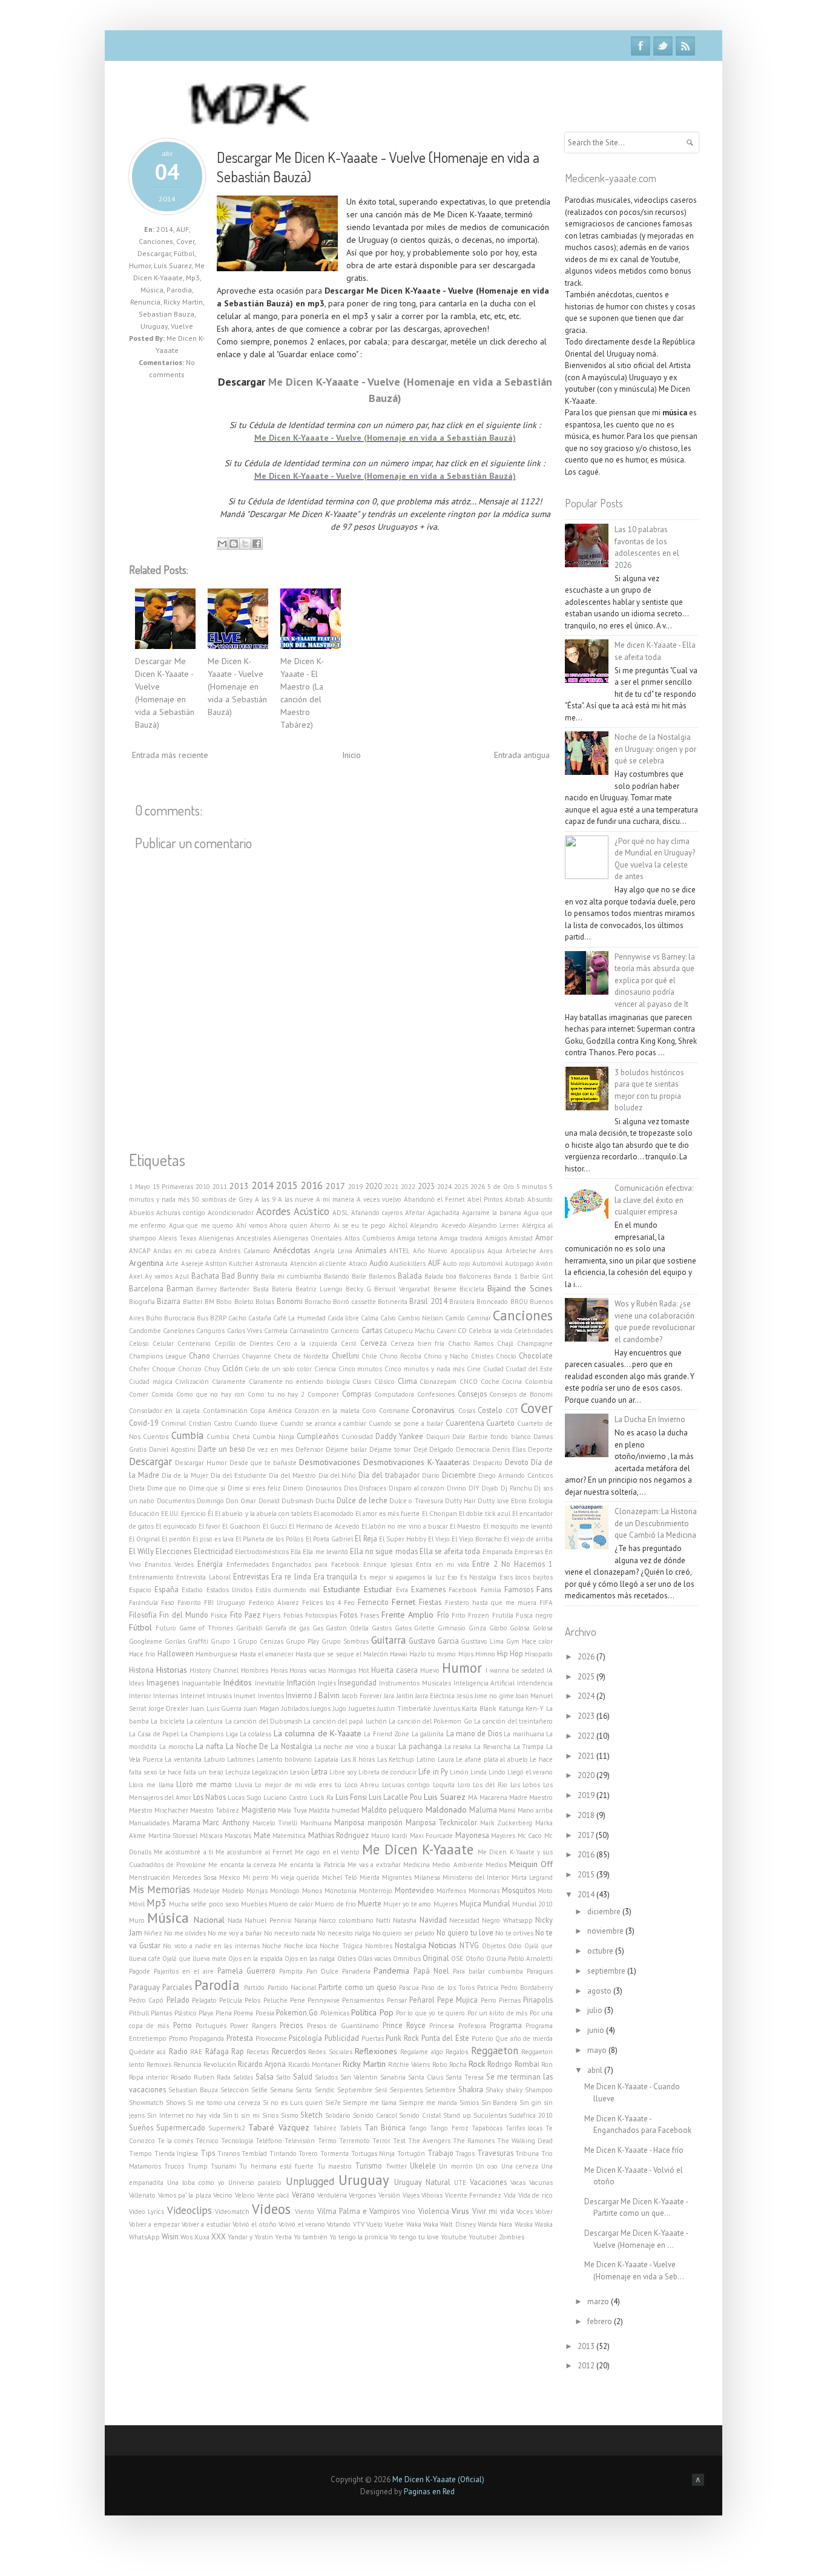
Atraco (358, 1263)
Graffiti (198, 1641)
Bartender (235, 1289)
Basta (261, 1289)
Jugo (340, 1708)
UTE (460, 2182)
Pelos (252, 2000)
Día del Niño (338, 1475)
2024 (444, 1187)
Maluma (483, 1810)
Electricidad (213, 1551)
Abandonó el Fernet (434, 1199)
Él (210, 1514)
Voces (525, 2212)
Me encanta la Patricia (311, 1865)
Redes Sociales (330, 2052)
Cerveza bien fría (418, 1343)
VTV (359, 2224)
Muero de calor (291, 1904)
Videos (271, 2209)
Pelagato (204, 2000)
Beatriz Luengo (319, 1289)
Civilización (192, 1382)
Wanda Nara (495, 2224)
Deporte (540, 1449)
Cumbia (187, 1435)
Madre (518, 1797)
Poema (243, 2013)
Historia (141, 1670)
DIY (474, 1488)
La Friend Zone (387, 1734)
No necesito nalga (344, 1933)
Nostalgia (410, 1945)
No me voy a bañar (235, 1933)
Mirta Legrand (532, 1877)
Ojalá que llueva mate (194, 1958)
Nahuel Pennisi (268, 1920)
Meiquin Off (531, 1864)
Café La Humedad (299, 1318)
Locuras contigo (406, 1785)
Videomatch (232, 2212)
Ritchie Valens (409, 2064)
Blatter (193, 1302)
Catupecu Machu (409, 1331)
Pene (298, 2000)
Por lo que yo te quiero (430, 2013)
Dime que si (207, 1488)
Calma (370, 1318)
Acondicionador (231, 1213)
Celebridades (533, 1331)
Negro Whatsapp (507, 1920)
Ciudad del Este (529, 1369)
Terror (381, 2141)
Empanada (498, 1552)
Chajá (505, 1343)
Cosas (467, 1411)
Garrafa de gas (287, 1628)
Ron (547, 2064)
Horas (279, 1670)
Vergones (362, 2195)
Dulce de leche (362, 1500)
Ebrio (519, 1501)
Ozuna (496, 1958)
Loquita (444, 1785)
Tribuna (527, 2153)
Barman (180, 1288)
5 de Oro (501, 1187)
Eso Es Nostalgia (472, 1577)
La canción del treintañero (513, 1721)
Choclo (506, 1356)
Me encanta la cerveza (242, 1865)
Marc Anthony (226, 1822)
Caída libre (343, 1318)
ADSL (341, 1213)
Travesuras (495, 2153)
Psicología (305, 2038)
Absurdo (540, 1199)
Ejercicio (193, 1514)
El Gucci (275, 1526)
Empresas (529, 1552)
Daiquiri (438, 1437)
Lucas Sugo (245, 1797)
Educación (144, 1514)
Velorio (245, 2195)
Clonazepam (438, 1382)
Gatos (403, 1628)
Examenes (428, 1589)
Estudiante (342, 1589)
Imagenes (163, 1682)
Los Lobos (526, 1785)
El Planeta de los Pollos (269, 1539)
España (166, 1589)
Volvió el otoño (255, 2224)
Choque (164, 1369)
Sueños (141, 2127)
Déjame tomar (390, 1449)
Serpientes (406, 2090)
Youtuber (483, 2237)
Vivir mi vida (493, 2211)
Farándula (143, 1603)
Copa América (271, 1411)
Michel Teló (340, 1877)
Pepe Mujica (457, 2000)
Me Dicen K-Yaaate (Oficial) (438, 2479)
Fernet (404, 1602)
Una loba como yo (196, 2182)
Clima (407, 1381)
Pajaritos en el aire (184, 1971)
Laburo (215, 1759)
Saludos (326, 2077)
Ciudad (493, 1369)
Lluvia (244, 1785)
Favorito (189, 1603)
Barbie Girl (536, 1276)
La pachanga (420, 1746)
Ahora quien (288, 1225)
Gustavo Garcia (434, 1641)
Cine (474, 1369)
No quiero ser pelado (404, 1933)
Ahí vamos (252, 1225)
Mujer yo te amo (407, 1904)
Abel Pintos (485, 1199)
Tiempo (140, 2153)
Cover (185, 241)
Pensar (397, 2000)
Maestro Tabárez (215, 1810)
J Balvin (327, 1695)
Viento (305, 2212)
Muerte (370, 1903)
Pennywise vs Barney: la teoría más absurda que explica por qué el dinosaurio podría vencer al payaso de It (655, 980)
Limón (459, 1772)
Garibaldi (249, 1628)
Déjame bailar (346, 1449)
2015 (287, 1185)
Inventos (271, 1696)
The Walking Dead (525, 2141)
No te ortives (514, 1933)
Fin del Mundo (184, 1615)
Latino (426, 1759)
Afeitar (415, 1213)
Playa (206, 2013)
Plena (224, 2013)
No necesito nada (290, 1933)
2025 (461, 1187)
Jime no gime (494, 1696)
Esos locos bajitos (526, 1577)
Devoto (517, 1462)
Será (381, 2090)
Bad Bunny (240, 1276)
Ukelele (423, 2166)
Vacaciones (488, 2182)
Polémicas (335, 2013)
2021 (391, 1187)
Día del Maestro (292, 1475)
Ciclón (232, 1368)
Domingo (210, 1501)
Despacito (488, 1463)
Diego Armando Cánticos (516, 1475)
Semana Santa (291, 2090)
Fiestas (430, 1602)
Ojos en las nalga (310, 1958)
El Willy (141, 1551)
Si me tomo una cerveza (224, 2103)
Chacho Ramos (471, 1343)
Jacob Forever (362, 1696)
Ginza (477, 1628)
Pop (387, 2012)
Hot (364, 1670)
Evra (402, 1590)
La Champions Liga (209, 1734)
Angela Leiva (333, 1251)
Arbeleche (521, 1251)
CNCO (469, 1382)
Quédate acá (147, 2052)
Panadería (356, 1971)
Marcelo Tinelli (275, 1823)
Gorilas (175, 1641)
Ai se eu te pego (360, 1225)
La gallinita (428, 1734)
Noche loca (301, 1946)
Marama (186, 1822)
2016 (312, 1185)
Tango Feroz (449, 2128)
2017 (335, 1186)
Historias (172, 1670)
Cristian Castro (210, 1423)
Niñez (153, 1933)
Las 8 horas (358, 1759)
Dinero (293, 1488)
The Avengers (429, 2141)
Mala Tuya (292, 1810)
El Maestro (465, 1526)
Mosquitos (519, 1890)
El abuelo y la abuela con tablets (263, 1514)
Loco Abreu (362, 1785)
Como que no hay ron (210, 1394)
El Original (144, 1539)
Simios (469, 2103)
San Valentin (359, 2077)
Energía (210, 1564)
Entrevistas (251, 1576)
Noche (272, 1946)
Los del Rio (490, 1785)
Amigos (496, 1238)
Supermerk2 (227, 2128)
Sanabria (393, 2077)
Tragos (465, 2153)
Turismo (368, 2166)
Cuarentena (465, 1423)
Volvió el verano (302, 2224)
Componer (323, 1394)
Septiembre (355, 2090)
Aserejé (192, 1263)
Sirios (270, 2115)
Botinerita (393, 1302)
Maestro (541, 1797)
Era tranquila (335, 1576)
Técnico (207, 2141)
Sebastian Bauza (166, 314)
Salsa (265, 2077)
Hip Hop (510, 1653)
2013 (239, 1186)
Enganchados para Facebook (316, 1564)
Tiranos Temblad (242, 2153)
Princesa (442, 2026)
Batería (282, 1289)
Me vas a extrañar (374, 1865)
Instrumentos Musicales (415, 1683)
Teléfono (269, 2141)
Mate (262, 1835)
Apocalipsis (467, 1251)
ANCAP (140, 1251)
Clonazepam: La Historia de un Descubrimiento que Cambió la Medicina (656, 1523)
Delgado (441, 1449)
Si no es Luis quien (293, 2103)
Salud (303, 2077)
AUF (183, 229)
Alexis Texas (177, 1238)
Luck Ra (322, 1797)
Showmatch (146, 2103)
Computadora (394, 1394)
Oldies (347, 1958)
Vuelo (374, 2224)
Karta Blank (479, 1708)
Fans (545, 1589)
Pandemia (391, 1971)
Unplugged (310, 2181)
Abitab (515, 1199)
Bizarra (169, 1301)
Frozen (479, 1615)
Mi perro (256, 1877)
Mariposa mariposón (368, 1822)
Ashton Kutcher (229, 1263)
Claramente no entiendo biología (299, 1382)
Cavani (446, 1331)
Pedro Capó (146, 2000)
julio (596, 2010)
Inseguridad (357, 1682)
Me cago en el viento (327, 1852)
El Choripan (440, 1514)
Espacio (140, 1590)
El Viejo (439, 1539)
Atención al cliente (318, 1263)
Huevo (430, 1670)
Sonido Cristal (420, 2115)
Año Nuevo (430, 1251)
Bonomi (290, 1301)
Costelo (490, 1410)
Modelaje (206, 1891)
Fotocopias (321, 1615)
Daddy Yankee (399, 1436)
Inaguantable (201, 1683)
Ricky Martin (183, 302)
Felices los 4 (321, 1603)
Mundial (497, 1903)
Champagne (535, 1343)
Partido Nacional (292, 1988)
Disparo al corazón (417, 1488)
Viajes (411, 2195)
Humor (140, 265)
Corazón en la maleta (327, 1411)
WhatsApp (144, 2237)
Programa (506, 2025)
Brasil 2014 (428, 1301)
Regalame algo (421, 2052)
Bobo (224, 1302)
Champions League (158, 1356)
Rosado (181, 2077)
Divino (456, 1488)
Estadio (192, 1590)
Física (219, 1615)
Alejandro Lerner (494, 1225)
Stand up (457, 2115)
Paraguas (540, 1971)
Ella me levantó (325, 1552)
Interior (140, 1696)
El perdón (176, 1539)
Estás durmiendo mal (288, 1590)
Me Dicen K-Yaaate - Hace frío (634, 2150)
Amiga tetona (417, 1238)
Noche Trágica (341, 1946)
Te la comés (175, 2141)
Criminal (173, 1423)
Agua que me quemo (201, 1225)
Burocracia (180, 1318)
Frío (443, 1615)
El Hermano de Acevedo (324, 1526)
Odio (515, 1946)
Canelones (179, 1331)
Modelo (233, 1891)
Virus (460, 2211)
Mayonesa (472, 1835)
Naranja (305, 1920)
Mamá (507, 1810)
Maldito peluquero (392, 1810)
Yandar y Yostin (250, 2237)
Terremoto (354, 2141)
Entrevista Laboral (203, 1577)
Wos (186, 2237)
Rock (477, 2064)
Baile (359, 1276)
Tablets (351, 2128)
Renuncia (145, 302)
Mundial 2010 (532, 1904)
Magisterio (259, 1810)
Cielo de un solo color (278, 1369)
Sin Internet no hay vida (184, 2115)
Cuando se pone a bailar (406, 1423)
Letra (319, 1771)
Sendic (325, 2090)
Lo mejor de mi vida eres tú (298, 1785)
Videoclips (189, 2210)
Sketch (311, 2115)
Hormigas (342, 1670)
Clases (362, 1382)
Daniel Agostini (172, 1449)
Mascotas (238, 1836)
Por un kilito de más (498, 2013)
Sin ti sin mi (241, 2115)
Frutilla (503, 1615)
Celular (163, 1343)
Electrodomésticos (262, 1552)
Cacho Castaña (250, 1318)
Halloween (176, 1653)
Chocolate (536, 1356)
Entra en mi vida (443, 1564)
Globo (498, 1628)
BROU (519, 1302)
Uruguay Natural (422, 2182)
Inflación (301, 1682)
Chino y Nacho (446, 1356)
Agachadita (443, 1213)
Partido (254, 1988)
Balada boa (440, 1276)
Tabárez (325, 2128)
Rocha (458, 2064)
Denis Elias (509, 1449)
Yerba (283, 2237)
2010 (203, 1187)
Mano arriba (535, 1810)
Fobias (293, 1615)
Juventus (447, 1708)
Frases (370, 1615)
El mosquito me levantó (518, 1526)
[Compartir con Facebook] (257, 544)
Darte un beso (222, 1449)
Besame (445, 1289)
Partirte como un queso (357, 1987)
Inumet (245, 1696)
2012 (587, 2366)
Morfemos (451, 1891)
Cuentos (156, 1437)
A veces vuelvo (379, 1199)
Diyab (490, 1488)
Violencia (434, 2211)
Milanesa (427, 1877)
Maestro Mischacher (159, 1810)
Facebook (641, 46)
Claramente (229, 1382)
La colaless (255, 1734)
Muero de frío (335, 1904)
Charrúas (226, 1356)
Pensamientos (363, 2000)
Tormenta (334, 2153)
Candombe (145, 1331)
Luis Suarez (173, 265)
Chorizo (190, 1369)
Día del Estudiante (239, 1475)
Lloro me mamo (204, 1784)
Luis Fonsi (351, 1797)
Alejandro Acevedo (438, 1225)
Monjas (257, 1891)
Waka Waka (422, 2224)
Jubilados (295, 1708)
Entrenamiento (151, 1577)
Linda (479, 1772)
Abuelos (141, 1213)
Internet (193, 1696)
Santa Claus (426, 2077)
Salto (283, 2077)
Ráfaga (217, 2051)
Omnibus (407, 1958)
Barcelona (146, 1288)
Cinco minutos (361, 1369)
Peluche (275, 2000)
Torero (308, 2153)
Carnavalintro (309, 1331)
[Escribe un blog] (234, 544)
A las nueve (296, 1199)
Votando (339, 2224)
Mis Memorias (160, 1889)
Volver (544, 2212)
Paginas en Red (429, 2492)
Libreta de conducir (387, 1772)
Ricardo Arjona (262, 2064)
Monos (312, 1891)
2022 (408, 1187)
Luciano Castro (285, 1797)
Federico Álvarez (274, 1603)
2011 (220, 1187)
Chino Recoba (400, 1356)
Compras (357, 1394)
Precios (291, 2025)
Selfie (259, 2090)
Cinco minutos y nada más (424, 1369)
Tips (208, 2153)
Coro (369, 1411)
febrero (601, 2321)
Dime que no (167, 1488)
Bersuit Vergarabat (402, 1289)
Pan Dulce (322, 1971)
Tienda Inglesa (176, 2153)
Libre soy (343, 1772)
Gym (513, 1641)
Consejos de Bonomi (521, 1394)
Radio (178, 2051)
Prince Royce (404, 2025)
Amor (544, 1237)
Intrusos (219, 1696)
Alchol (398, 1225)
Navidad (433, 1920)
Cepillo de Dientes (244, 1343)
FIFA (546, 1603)
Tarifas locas (524, 2128)
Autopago (519, 1263)
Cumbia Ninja (273, 1437)
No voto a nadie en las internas (211, 1946)
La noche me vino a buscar (356, 1747)
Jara (389, 1696)
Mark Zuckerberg (506, 1823)
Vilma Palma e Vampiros (359, 2211)
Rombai (527, 2064)
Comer (139, 1394)
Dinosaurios (324, 1488)
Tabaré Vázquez (278, 2127)
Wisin (170, 2236)
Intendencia (535, 1683)
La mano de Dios (474, 1733)
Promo (178, 2038)
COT (512, 1411)
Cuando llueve (256, 1423)
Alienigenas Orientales (307, 1238)
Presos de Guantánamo (343, 2026)
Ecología (541, 1501)
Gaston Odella (347, 1628)
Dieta (137, 1488)
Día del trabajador (389, 1475)
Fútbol (184, 253)
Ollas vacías (374, 1958)
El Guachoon (241, 1526)
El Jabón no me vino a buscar (405, 1526)
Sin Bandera (499, 2103)
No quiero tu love (465, 1932)
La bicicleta (167, 1721)
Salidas (243, 2077)
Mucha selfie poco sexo (204, 1904)
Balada (410, 1276)
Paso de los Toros (448, 1988)
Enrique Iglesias (388, 1564)
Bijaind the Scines (520, 1288)
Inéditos (237, 1682)
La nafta (209, 1746)
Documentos (176, 1501)
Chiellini (345, 1356)
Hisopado (539, 1654)
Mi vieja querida (295, 1877)
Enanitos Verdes (169, 1564)
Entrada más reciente (170, 755)
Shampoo (539, 2090)
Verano (303, 2195)
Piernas (510, 2000)
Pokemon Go (297, 2012)
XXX (219, 2236)
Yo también (311, 2237)
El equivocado (176, 1526)
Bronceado (492, 1302)
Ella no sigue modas (384, 1551)
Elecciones (173, 1551)
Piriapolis (538, 2000)
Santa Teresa (465, 2077)
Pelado (178, 2000)
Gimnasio (452, 1628)
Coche (490, 1382)
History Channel (214, 1670)
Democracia (473, 1449)
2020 (374, 1186)
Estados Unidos (229, 1590)
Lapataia (326, 1759)
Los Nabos (209, 1797)
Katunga (511, 1708)
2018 (587, 1815)
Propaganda (207, 2038)
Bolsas (265, 1302)
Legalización (270, 1772)
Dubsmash (298, 1501)
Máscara (211, 1836)
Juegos (321, 1708)
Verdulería (332, 2195)
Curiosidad (357, 1437)
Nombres (379, 1946)
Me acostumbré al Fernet (254, 1852)
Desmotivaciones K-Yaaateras (417, 1462)
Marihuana (316, 1823)
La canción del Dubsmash (264, 1721)
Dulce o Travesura (416, 1501)
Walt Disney (458, 2224)
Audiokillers (408, 1263)
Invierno (299, 1695)
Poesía (265, 2013)
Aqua (495, 1251)
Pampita (291, 1971)
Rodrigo (500, 2064)
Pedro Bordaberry (527, 1988)
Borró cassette (354, 1302)
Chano (199, 1356)
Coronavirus (433, 1410)
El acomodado (334, 1514)
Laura (446, 1759)
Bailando (337, 1276)
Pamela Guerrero (246, 1971)
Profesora (472, 2026)
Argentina (146, 1263)
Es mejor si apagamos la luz (402, 1577)
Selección (235, 2090)
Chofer (139, 1369)
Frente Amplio (407, 1615)
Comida (162, 1394)
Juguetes (362, 1708)
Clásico (384, 1382)
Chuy (212, 1369)
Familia (491, 1590)
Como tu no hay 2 (276, 1394)
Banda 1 (506, 1276)
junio (597, 2030)
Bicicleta (472, 1289)
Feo (349, 1603)
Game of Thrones (206, 1628)
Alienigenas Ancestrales (235, 1238)
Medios (496, 1865)
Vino (409, 2212)
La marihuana (524, 1734)
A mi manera (335, 1199)
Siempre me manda (428, 2103)
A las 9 (265, 1199)
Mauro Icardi (390, 1836)
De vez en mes (270, 1449)
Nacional (209, 1920)
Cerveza (374, 1343)
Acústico (311, 1211)
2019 (355, 1187)
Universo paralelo (255, 2182)
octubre (601, 1951)
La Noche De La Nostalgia (269, 1746)
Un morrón (456, 2166)
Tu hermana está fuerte (276, 2166)
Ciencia (325, 1369)
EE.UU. (170, 1514)
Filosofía (143, 1615)
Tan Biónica (385, 2127)
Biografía (142, 1302)
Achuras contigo (181, 1213)
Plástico (186, 2013)
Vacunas (541, 2182)
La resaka (458, 1747)
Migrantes (397, 1877)
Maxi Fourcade (432, 1836)
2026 (478, 1187)
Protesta (240, 2038)
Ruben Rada (212, 2077)
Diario (431, 1475)
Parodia (179, 290)
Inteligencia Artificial (484, 1683)
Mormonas (484, 1891)
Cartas (372, 1330)
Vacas (518, 2182)
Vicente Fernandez (473, 2195)
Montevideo (414, 1890)
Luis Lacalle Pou (395, 1797)
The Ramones (474, 2141)
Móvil (137, 1904)
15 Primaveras (173, 1187)
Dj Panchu (516, 1488)
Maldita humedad (334, 1810)
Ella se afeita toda (450, 1551)
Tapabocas (487, 2128)
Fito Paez (245, 1615)
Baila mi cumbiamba (291, 1276)
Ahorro (320, 1225)
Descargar (154, 253)
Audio (379, 1263)
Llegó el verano (530, 1772)
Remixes (159, 2064)
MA (473, 1797)
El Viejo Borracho (477, 1539)
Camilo (455, 1318)
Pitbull (139, 2013)
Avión (544, 1263)
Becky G (358, 1289)
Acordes (273, 1211)
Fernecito (373, 1602)
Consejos (472, 1394)
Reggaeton (495, 2051)
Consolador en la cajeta (164, 1411)
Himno (485, 1654)
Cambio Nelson (420, 1318)
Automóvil (487, 1263)
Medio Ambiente (457, 1865)
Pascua (409, 1988)
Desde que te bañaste (263, 1463)
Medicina (417, 1865)
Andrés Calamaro (245, 1251)
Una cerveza (520, 2166)
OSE (457, 1958)
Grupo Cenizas (261, 1641)
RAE (196, 2052)
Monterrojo (376, 1891)
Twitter (663, 46)
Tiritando (283, 2153)
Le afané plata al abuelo (492, 1759)
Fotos (348, 1615)
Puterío (483, 2038)
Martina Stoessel (173, 1836)
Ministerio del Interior (476, 1877)
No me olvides (185, 1933)
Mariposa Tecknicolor (442, 1822)
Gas (318, 1628)
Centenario (194, 1343)
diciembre (605, 1912)
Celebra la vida (490, 1331)
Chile (369, 1356)
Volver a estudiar (206, 2224)
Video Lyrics (147, 2212)
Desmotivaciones (330, 1462)
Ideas (137, 1683)
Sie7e (333, 2103)
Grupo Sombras (345, 1641)
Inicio (351, 755)
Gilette (424, 1628)
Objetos (494, 1946)
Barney (206, 1289)
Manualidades (149, 1823)
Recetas (258, 2052)
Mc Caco (530, 1836)
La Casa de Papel (154, 1734)
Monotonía (341, 1891)
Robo (440, 2064)
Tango (418, 2128)
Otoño (475, 1958)
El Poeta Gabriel (329, 1539)
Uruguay (154, 326)
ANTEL (400, 1251)
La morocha (176, 1747)
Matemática (289, 1836)
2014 (165, 229)
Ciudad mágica (151, 1382)
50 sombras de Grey (222, 1199)
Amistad (521, 1238)
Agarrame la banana (492, 1213)
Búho (154, 1318)
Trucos (174, 2166)
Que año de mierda (524, 2038)
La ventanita (183, 1759)
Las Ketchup (396, 1759)
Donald (269, 1501)
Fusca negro (534, 1615)
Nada (235, 1920)
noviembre (606, 1931)
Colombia (539, 1382)
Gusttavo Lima (482, 1641)
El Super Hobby (403, 1539)
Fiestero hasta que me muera (491, 1603)
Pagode (140, 1971)
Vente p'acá (274, 2195)
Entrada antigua (522, 755)
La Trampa (529, 1747)
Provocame (271, 2038)
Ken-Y (535, 1708)
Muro (137, 1920)
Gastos (382, 1628)
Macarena (493, 1797)
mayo (598, 2050)
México (230, 1877)
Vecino (223, 2195)
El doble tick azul (485, 1514)
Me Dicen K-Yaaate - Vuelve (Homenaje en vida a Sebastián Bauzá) (385, 438)
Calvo (388, 1318)
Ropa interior (149, 2077)
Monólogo (285, 1891)
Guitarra (388, 1640)
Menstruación (150, 1877)
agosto (600, 1991)
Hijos (466, 1654)
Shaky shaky (504, 2090)
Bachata (205, 1276)
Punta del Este (445, 2038)
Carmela (276, 1331)
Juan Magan (262, 1708)
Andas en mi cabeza (185, 1251)
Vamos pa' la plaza (185, 2195)
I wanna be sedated (515, 1670)
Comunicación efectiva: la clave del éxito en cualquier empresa (654, 1200)
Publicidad (342, 2038)
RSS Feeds (685, 46)
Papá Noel (431, 1971)
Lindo (497, 1772)
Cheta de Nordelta (301, 1356)
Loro (464, 1785)
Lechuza (238, 1772)
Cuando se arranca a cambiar (323, 1423)
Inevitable (270, 1683)
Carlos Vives (245, 1331)
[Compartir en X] (245, 544)
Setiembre (440, 2090)
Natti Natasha (396, 1920)
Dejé (420, 1449)
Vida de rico (535, 2195)
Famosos (519, 1589)
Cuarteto (500, 1423)
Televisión (300, 2141)
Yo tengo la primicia (359, 2237)
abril (596, 2070)
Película (231, 2000)
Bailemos (382, 1276)
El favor (209, 1526)
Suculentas (490, 2115)
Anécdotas (292, 1250)
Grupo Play (302, 1641)
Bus (203, 1318)
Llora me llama (151, 1785)
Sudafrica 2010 (531, 2115)
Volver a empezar (154, 2224)
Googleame (146, 1641)
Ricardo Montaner (315, 2064)
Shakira (471, 2089)
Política (364, 2012)
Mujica (470, 1903)
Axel (136, 1276)
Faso (168, 1603)
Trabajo (440, 2153)
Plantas (161, 2013)
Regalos (457, 2052)
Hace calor (537, 1641)
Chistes (482, 1356)
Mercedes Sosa (195, 1877)
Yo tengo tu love (414, 2237)
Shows (176, 2103)
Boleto (244, 1302)
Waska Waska (534, 2224)
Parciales (177, 1987)
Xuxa (202, 2237)
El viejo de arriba (528, 1539)
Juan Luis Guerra (216, 1708)
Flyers (272, 1615)
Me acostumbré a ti (183, 1852)
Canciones (156, 241)
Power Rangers (253, 2026)
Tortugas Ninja (373, 2153)
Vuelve (182, 326)
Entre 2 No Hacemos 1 (512, 1564)
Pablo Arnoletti (530, 1958)
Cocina (512, 1382)
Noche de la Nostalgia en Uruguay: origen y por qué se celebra (655, 749)
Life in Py (433, 1771)
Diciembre (459, 1475)
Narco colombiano (346, 1920)
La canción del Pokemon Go (430, 1721)
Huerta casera (394, 1670)
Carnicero (345, 1331)
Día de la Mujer (185, 1475)
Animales (371, 1250)
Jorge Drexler (169, 1708)
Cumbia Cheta (228, 1437)
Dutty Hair (460, 1501)
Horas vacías (308, 1670)
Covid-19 (144, 1423)
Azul (182, 1276)
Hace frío (142, 1654)
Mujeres (446, 1904)
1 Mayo (140, 1187)
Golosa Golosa (531, 1628)
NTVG (469, 1945)
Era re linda (291, 1576)
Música (152, 290)
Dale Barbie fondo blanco (491, 1437)
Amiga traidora (461, 1238)
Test (399, 2141)
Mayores (503, 1836)
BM (209, 1302)
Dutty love (493, 1501)
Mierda (370, 1877)
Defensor (309, 1449)
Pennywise (324, 2000)
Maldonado (446, 1810)
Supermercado (181, 2127)
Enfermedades (248, 1564)
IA (550, 1670)
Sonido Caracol (375, 2115)
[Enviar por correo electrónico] (222, 544)
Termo (327, 2141)
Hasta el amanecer (267, 1654)
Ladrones (241, 1759)
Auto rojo (456, 1263)
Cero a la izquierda (307, 1343)
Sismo (290, 2115)
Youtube (454, 2237)
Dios (351, 1488)
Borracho (318, 1302)
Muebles (254, 1904)
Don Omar (241, 1501)
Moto (545, 1891)
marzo (599, 2301)
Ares (546, 1251)
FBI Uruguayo (225, 1603)
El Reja (366, 1538)
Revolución (220, 2064)
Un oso (487, 2166)
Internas (166, 1696)
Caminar (479, 1318)
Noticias (443, 1945)
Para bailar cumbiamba (488, 1971)
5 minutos (532, 1187)
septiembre (607, 1971)
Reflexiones (376, 2051)
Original (436, 1958)
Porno (183, 2025)
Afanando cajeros (377, 1213)
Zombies (512, 2237)
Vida (510, 2195)
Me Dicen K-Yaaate (417, 1849)
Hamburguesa (216, 1654)
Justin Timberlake (404, 1708)
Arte (172, 1263)
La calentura (205, 1721)
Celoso (139, 1343)
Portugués (211, 2026)
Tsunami (223, 2166)
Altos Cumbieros (370, 1238)
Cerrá (349, 1343)
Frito (459, 1615)
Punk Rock (402, 2038)
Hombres (255, 1670)
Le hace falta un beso (191, 1772)
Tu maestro (334, 2166)
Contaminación (225, 1411)
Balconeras (475, 1276)
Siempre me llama (370, 2103)
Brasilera (462, 1302)
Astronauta (271, 1263)
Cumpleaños (318, 1436)
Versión (389, 2195)
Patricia (488, 1988)
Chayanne (256, 1356)
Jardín (405, 1696)
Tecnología (237, 2141)
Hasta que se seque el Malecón (342, 1654)
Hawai (399, 1654)
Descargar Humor (201, 1463)
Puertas (373, 2038)
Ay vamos (159, 1276)
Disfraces (373, 1488)
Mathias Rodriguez (339, 1835)
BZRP (218, 1318)
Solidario (338, 2115)
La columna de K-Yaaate (318, 1733)
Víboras (432, 2195)
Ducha (325, 1501)
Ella (296, 1552)
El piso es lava (213, 1539)
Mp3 (193, 278)
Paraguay (144, 1987)
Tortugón (411, 2153)
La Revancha (493, 1747)
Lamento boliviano (285, 1759)
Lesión (300, 1772)
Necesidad (464, 1920)
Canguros (210, 1331)
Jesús (465, 1696)
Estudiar (378, 1589)
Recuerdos (289, 2051)
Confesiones (436, 1394)
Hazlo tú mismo (433, 1654)
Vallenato (142, 2195)
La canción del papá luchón (345, 1721)
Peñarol (422, 2000)
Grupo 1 (223, 1641)
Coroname (394, 1411)
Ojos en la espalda (255, 1958)
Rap (238, 2051)
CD (462, 1331)
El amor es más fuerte (387, 1514)
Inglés (327, 1683)
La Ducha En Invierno (650, 1419)
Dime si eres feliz (254, 1488)
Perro (489, 2000)
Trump (198, 2166)
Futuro (166, 1628)
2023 (426, 1186)
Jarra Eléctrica (435, 1696)
